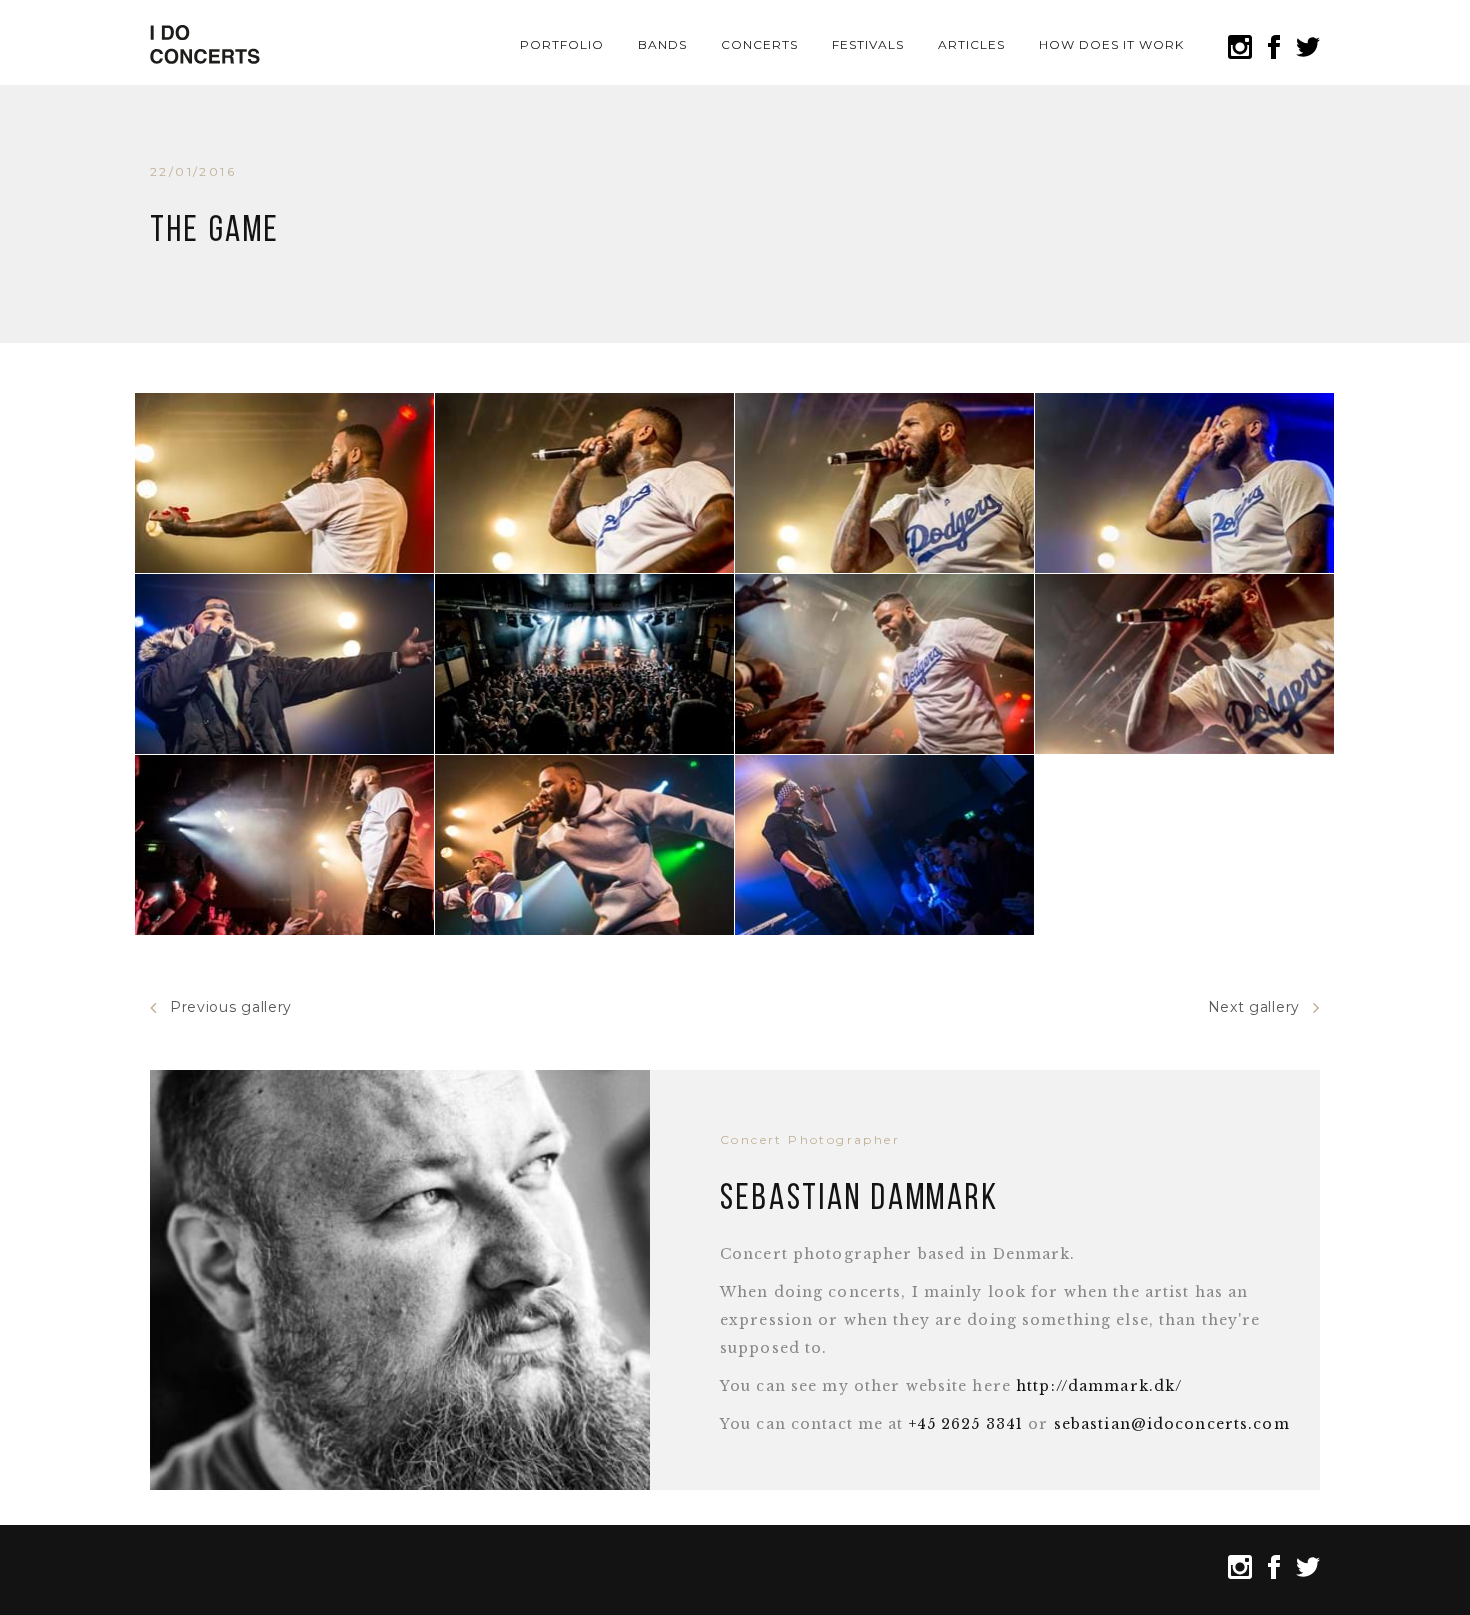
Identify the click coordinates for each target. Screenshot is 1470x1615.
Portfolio (562, 44)
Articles (971, 44)
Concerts (759, 44)
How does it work (1111, 44)
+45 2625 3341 (966, 1424)
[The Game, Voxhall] (284, 483)
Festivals (868, 44)
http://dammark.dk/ (1099, 1386)
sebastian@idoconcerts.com (1172, 1424)
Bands (662, 44)
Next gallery (1254, 1007)
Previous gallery (231, 1007)
